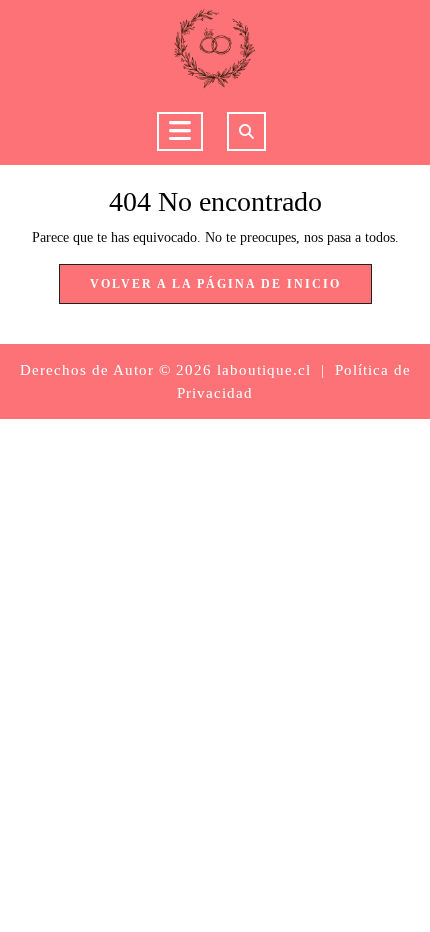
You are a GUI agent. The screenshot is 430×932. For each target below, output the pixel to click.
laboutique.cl (264, 370)
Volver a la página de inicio (231, 290)
